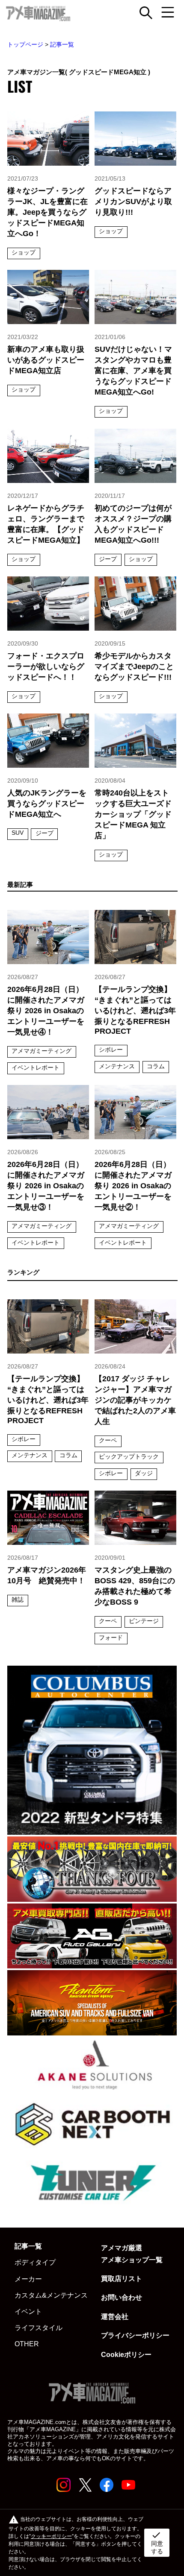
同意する (157, 2542)
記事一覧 (62, 44)
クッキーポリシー (51, 2536)
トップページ (25, 44)
